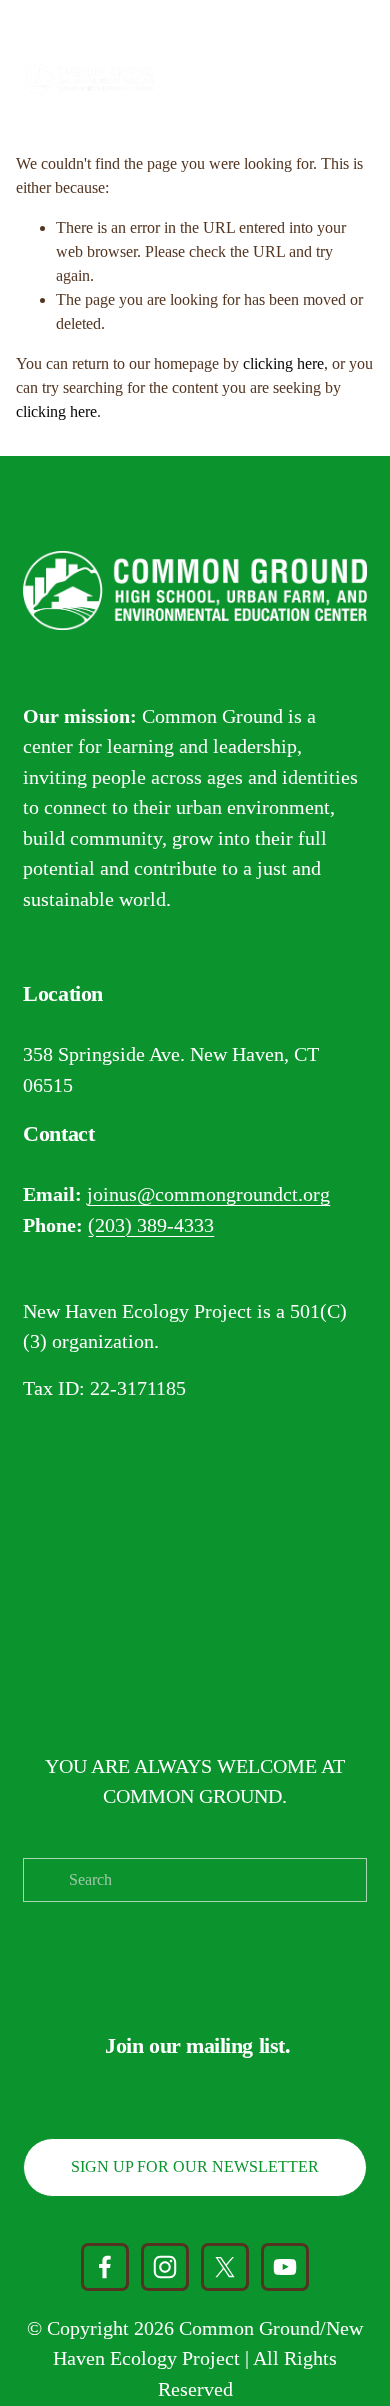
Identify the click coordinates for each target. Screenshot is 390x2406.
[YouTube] (285, 2267)
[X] (225, 2267)
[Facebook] (105, 2267)
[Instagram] (165, 2267)
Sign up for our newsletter (195, 2166)
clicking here (283, 363)
